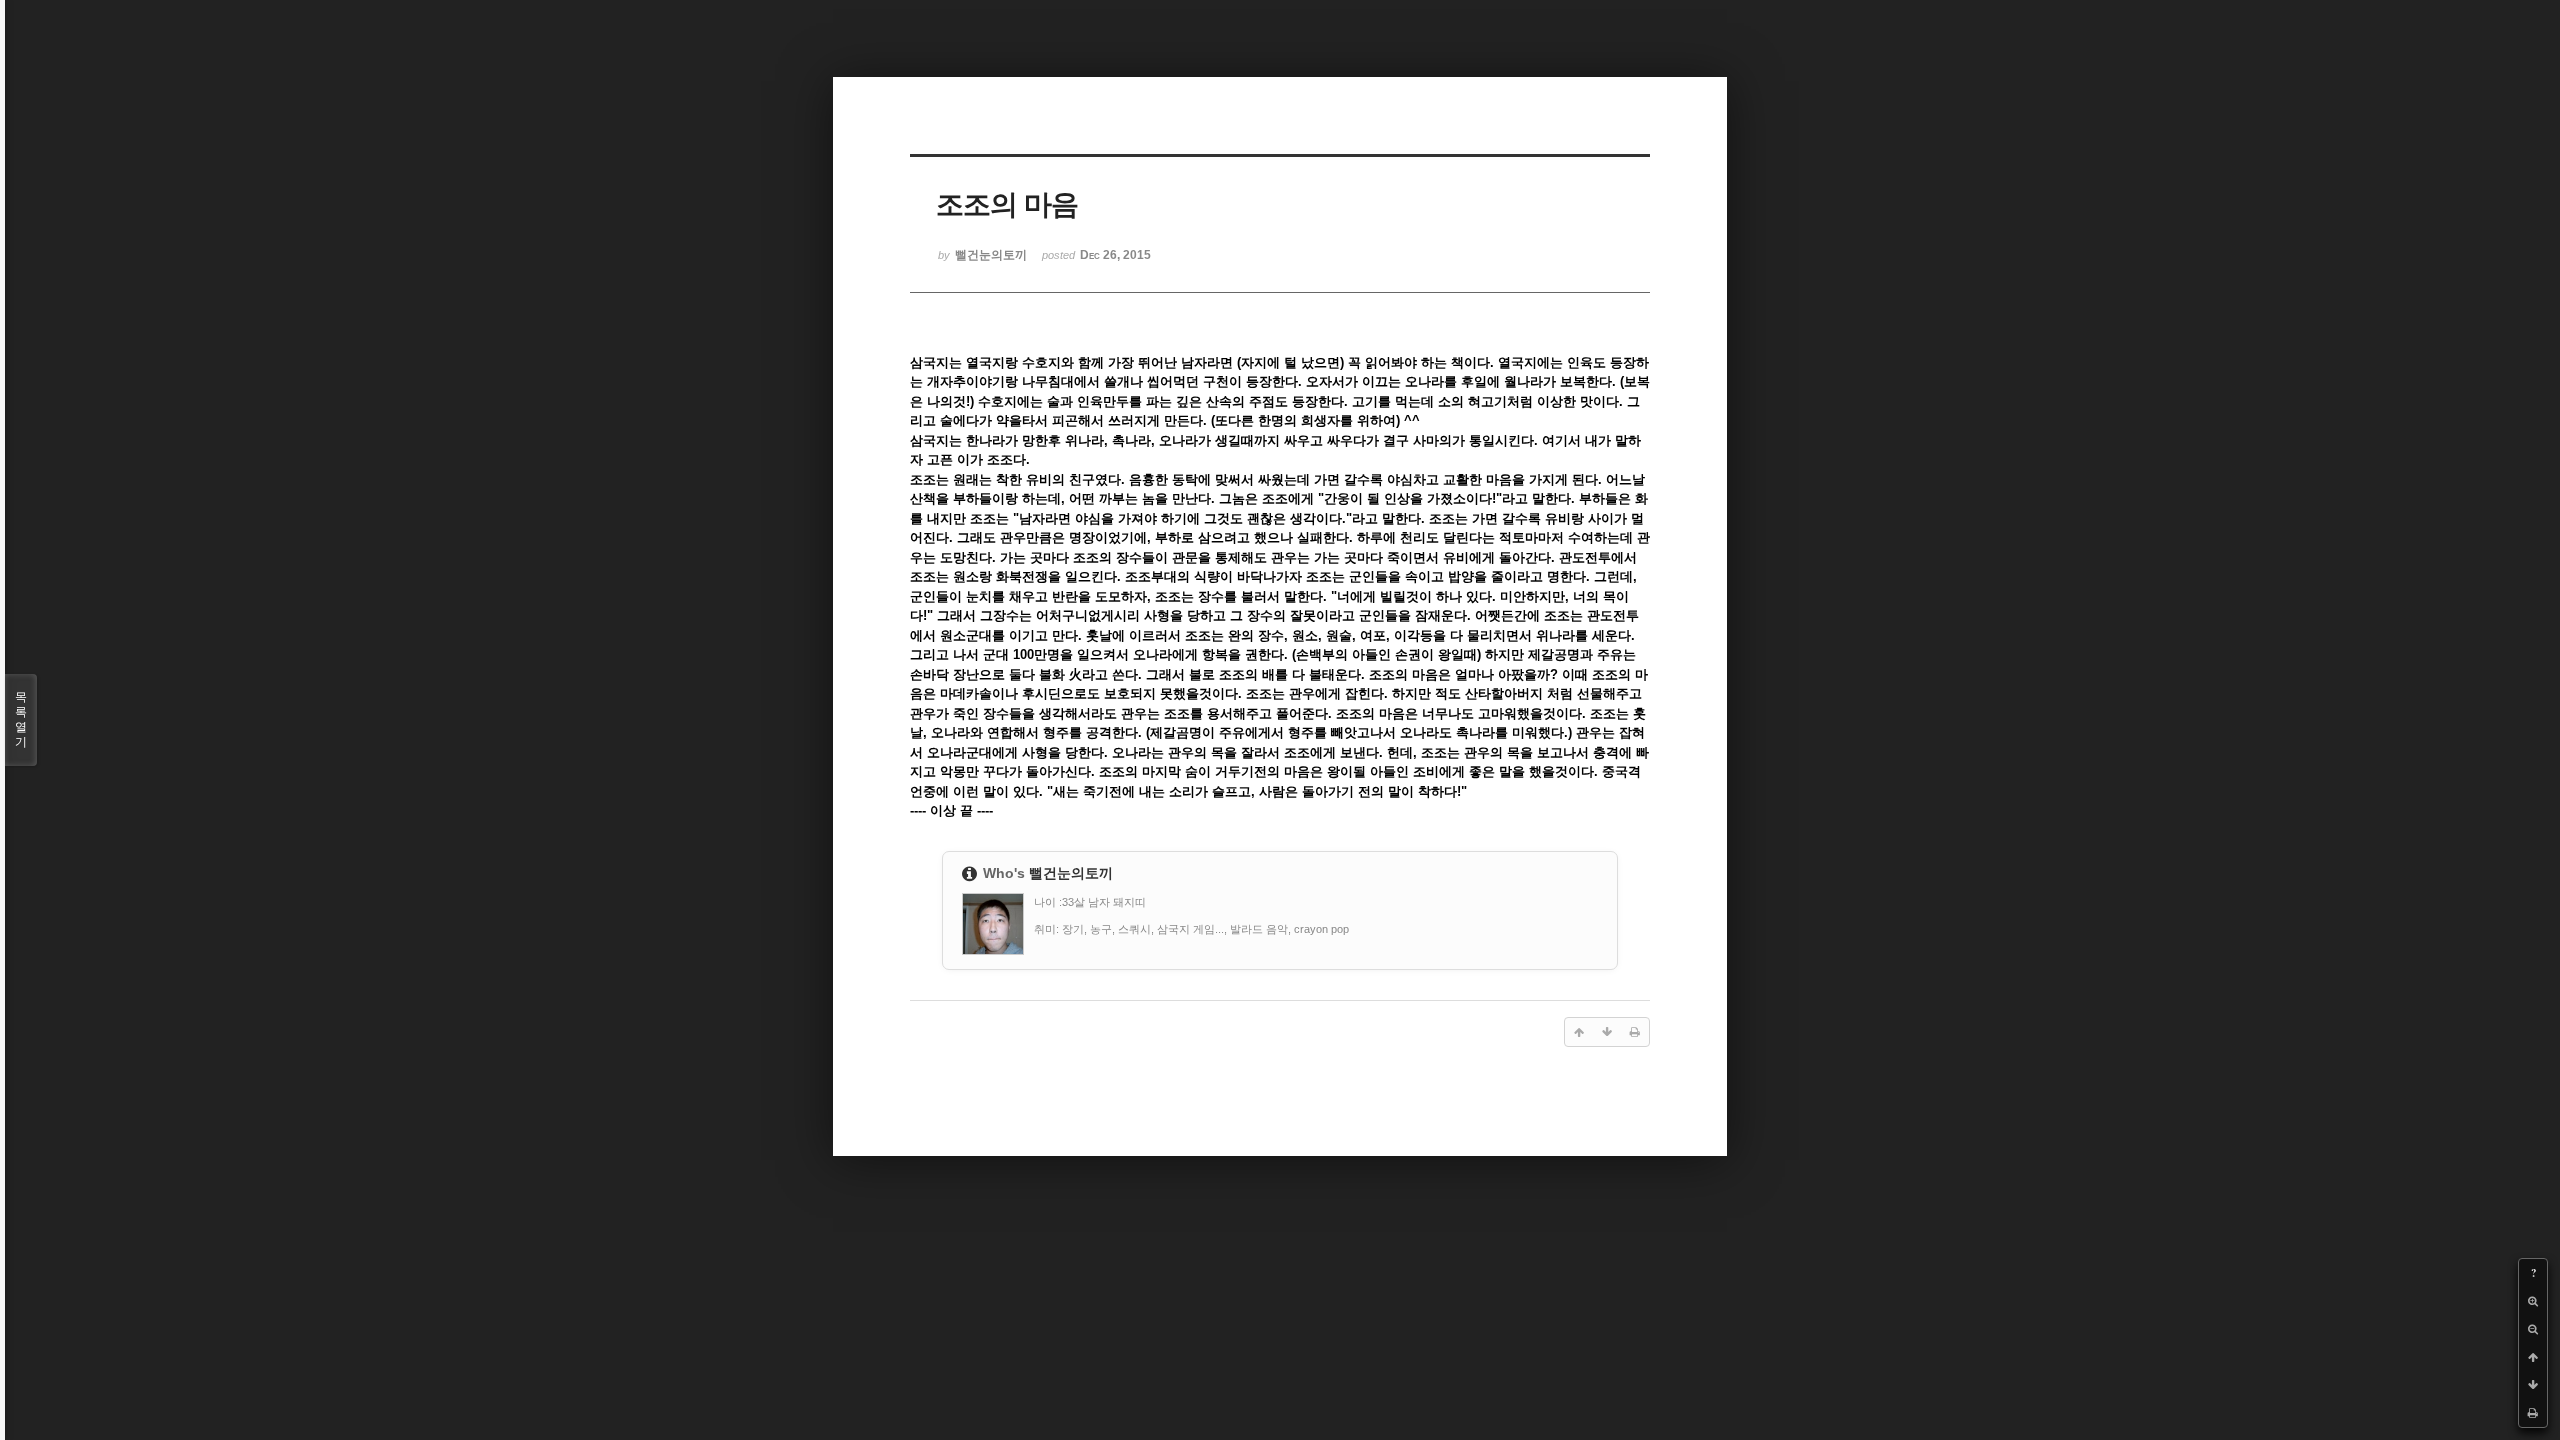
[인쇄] (2533, 1413)
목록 (21, 719)
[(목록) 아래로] (2533, 1385)
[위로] (2533, 1357)
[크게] (2533, 1301)
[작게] (2533, 1329)
